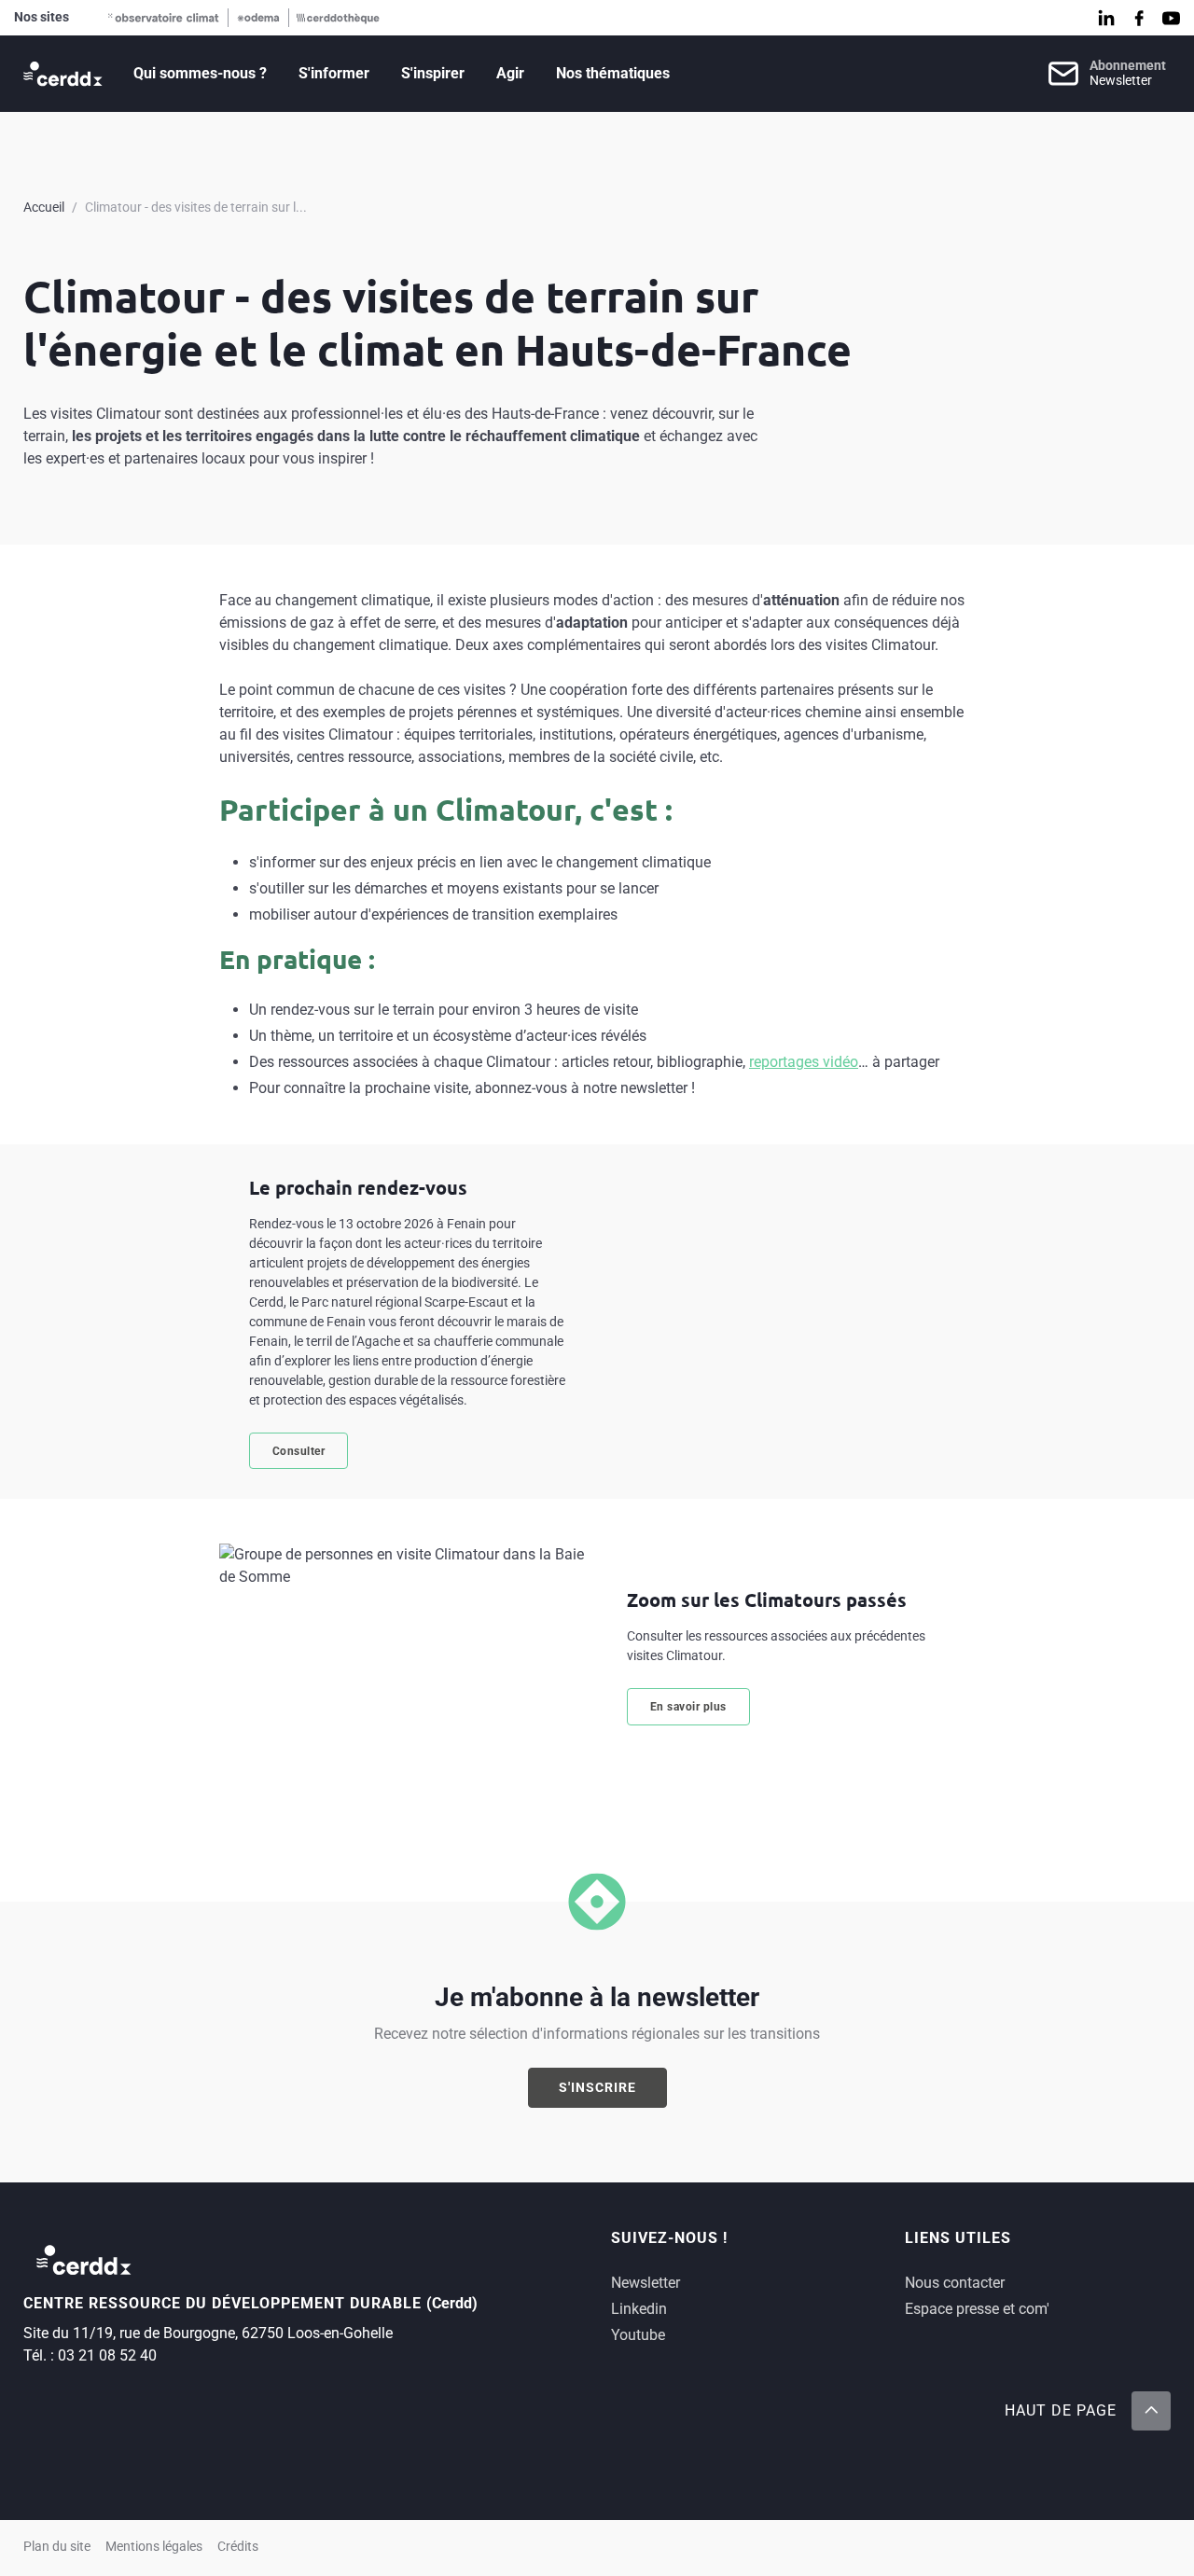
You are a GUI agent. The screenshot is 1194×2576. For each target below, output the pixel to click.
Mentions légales (154, 2547)
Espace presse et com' (977, 2309)
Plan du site (57, 2547)
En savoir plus (688, 1707)
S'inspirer (433, 73)
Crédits (238, 2547)
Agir (510, 73)
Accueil (44, 207)
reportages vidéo (804, 1062)
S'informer (334, 73)
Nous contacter (955, 2283)
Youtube (638, 2335)
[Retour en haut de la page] (1151, 2411)
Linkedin (639, 2309)
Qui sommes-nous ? (200, 73)
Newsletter (646, 2283)
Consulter (299, 1451)
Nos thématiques (613, 73)
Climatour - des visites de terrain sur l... (196, 207)
